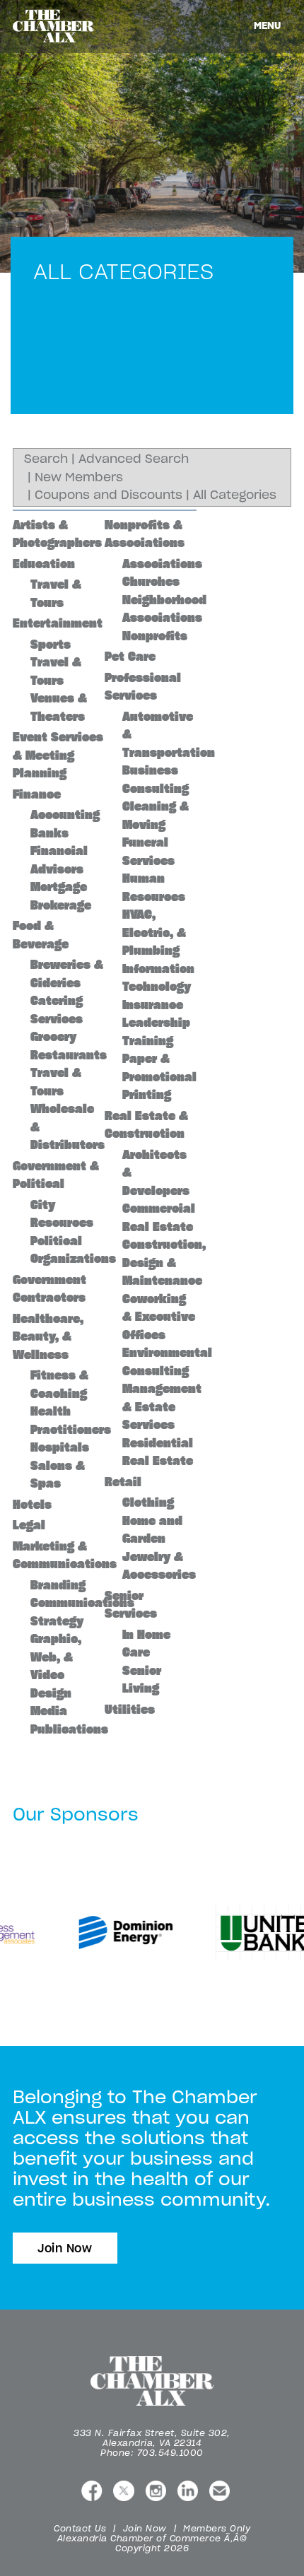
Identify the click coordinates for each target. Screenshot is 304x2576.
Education (44, 564)
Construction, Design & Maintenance (164, 1263)
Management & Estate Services (162, 1407)
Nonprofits (155, 636)
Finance (37, 794)
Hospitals (60, 1447)
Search (46, 459)
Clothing (148, 1502)
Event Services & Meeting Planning (58, 755)
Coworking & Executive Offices (159, 1317)
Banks (49, 833)
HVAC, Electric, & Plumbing (154, 933)
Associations (162, 564)
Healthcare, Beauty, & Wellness (48, 1337)
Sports (51, 645)
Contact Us (80, 2528)
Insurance (153, 1005)
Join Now (65, 2248)
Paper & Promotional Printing (159, 1077)
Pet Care (130, 657)
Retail (123, 1482)
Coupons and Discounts (109, 495)
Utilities (130, 1710)
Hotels (32, 1505)
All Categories (235, 495)
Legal (29, 1525)
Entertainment (58, 623)
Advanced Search (134, 459)
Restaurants (69, 1055)
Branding (58, 1585)
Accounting (65, 815)
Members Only (217, 2528)
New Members (79, 477)
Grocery (53, 1037)
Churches (151, 582)
